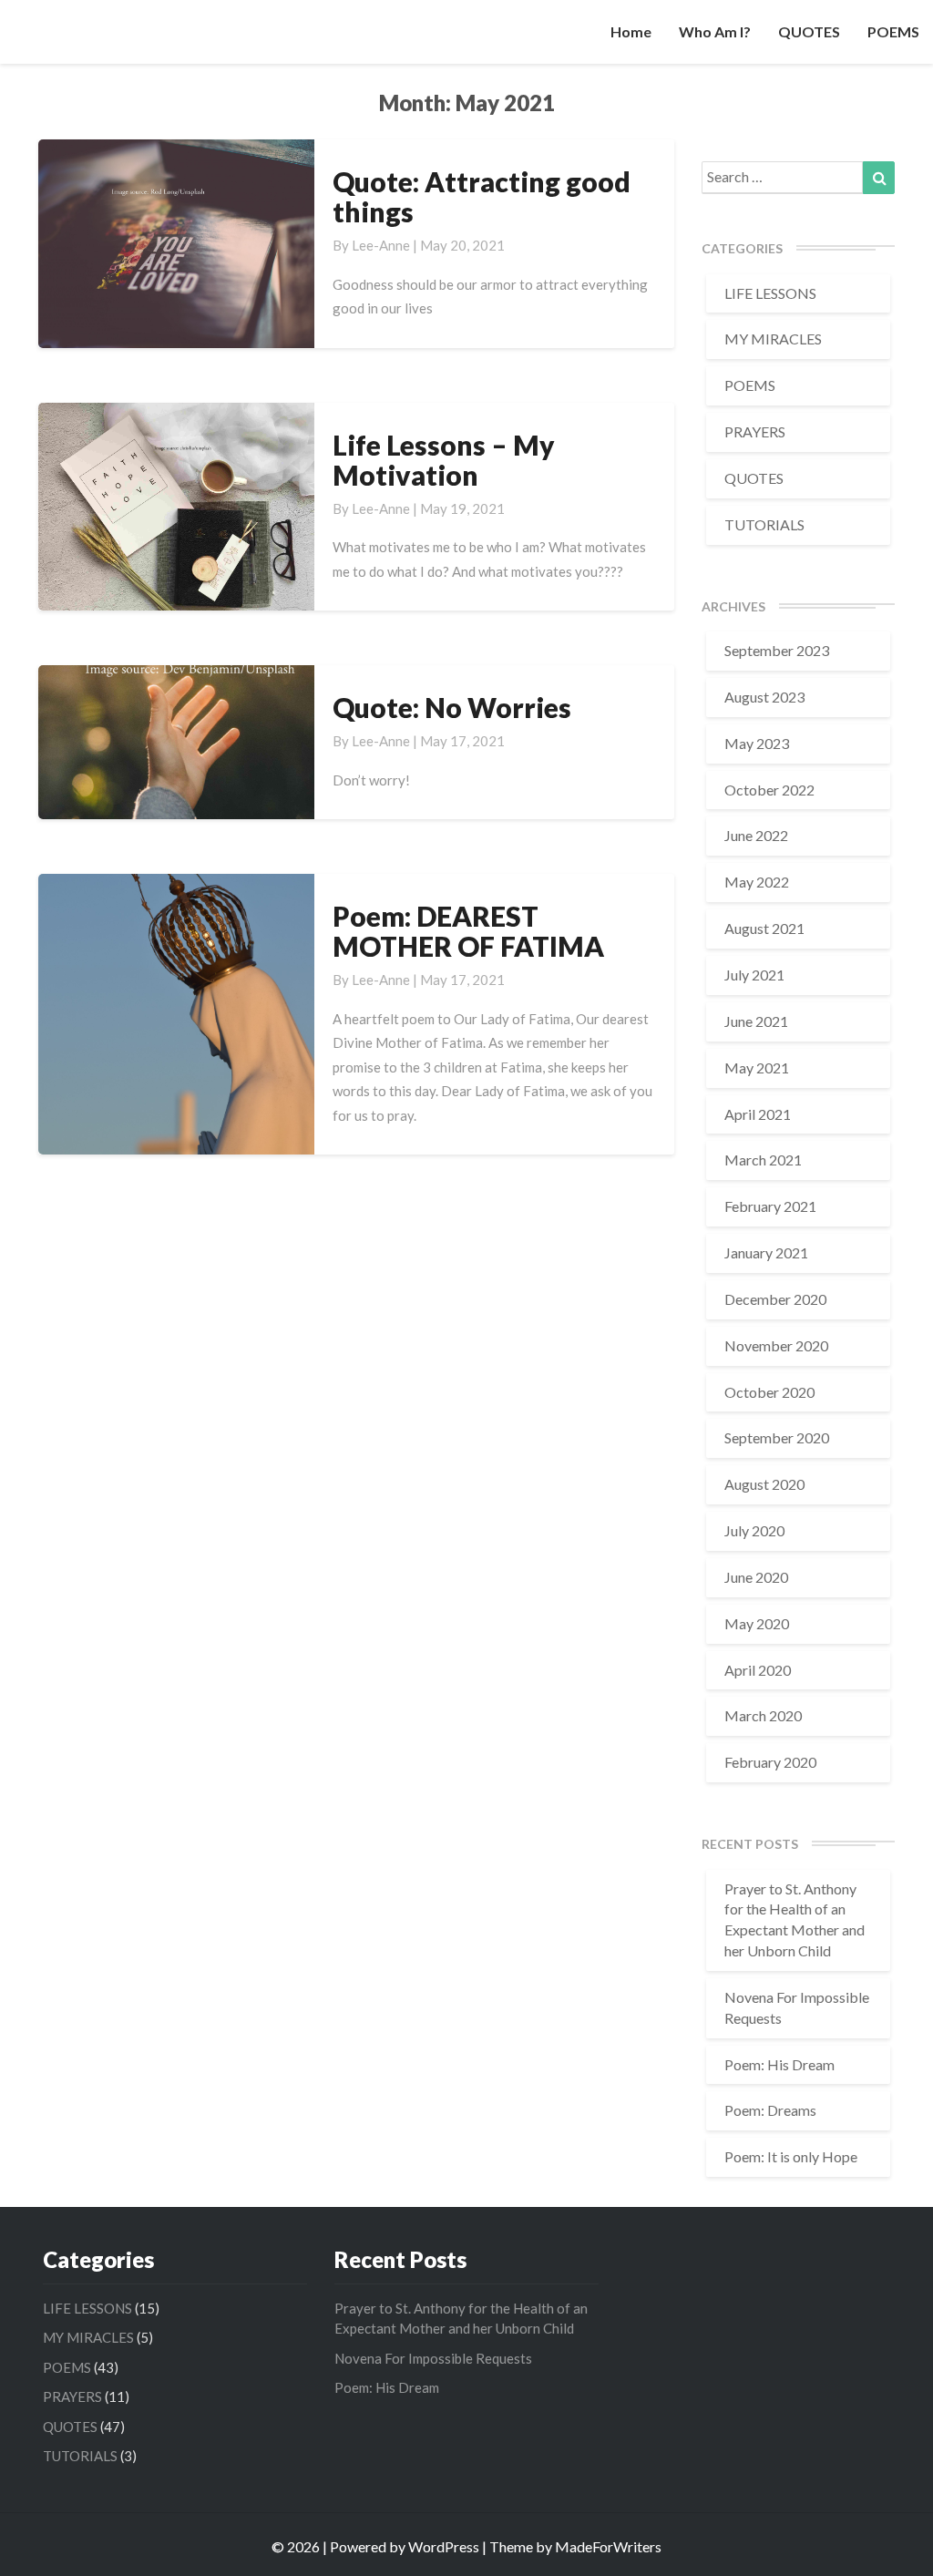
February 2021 (770, 1206)
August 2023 (764, 697)
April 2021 (758, 1114)
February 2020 (770, 1762)
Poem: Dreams (770, 2110)
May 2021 (757, 1067)
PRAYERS (755, 431)
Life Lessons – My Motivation (444, 460)
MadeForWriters (608, 2546)
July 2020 (754, 1530)
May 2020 (757, 1623)
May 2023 (757, 743)
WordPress (444, 2546)
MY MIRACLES (773, 339)
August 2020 (764, 1484)
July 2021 (754, 975)
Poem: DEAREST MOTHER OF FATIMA (468, 931)
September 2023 (777, 650)
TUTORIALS (764, 524)
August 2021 (764, 928)
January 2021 (766, 1252)
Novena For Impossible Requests (433, 2358)
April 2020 (758, 1670)
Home (631, 31)
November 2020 (776, 1345)
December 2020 (775, 1299)
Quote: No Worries (452, 707)
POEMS (893, 31)
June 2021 (756, 1021)
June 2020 (756, 1577)
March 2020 (763, 1715)
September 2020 (777, 1437)
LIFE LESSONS (770, 293)
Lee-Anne (381, 245)
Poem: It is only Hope (791, 2156)
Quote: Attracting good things (482, 196)
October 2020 (769, 1392)
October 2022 (769, 790)
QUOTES (809, 31)
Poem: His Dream (779, 2064)
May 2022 (757, 882)
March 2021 (763, 1160)
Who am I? (715, 31)
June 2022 (756, 835)
